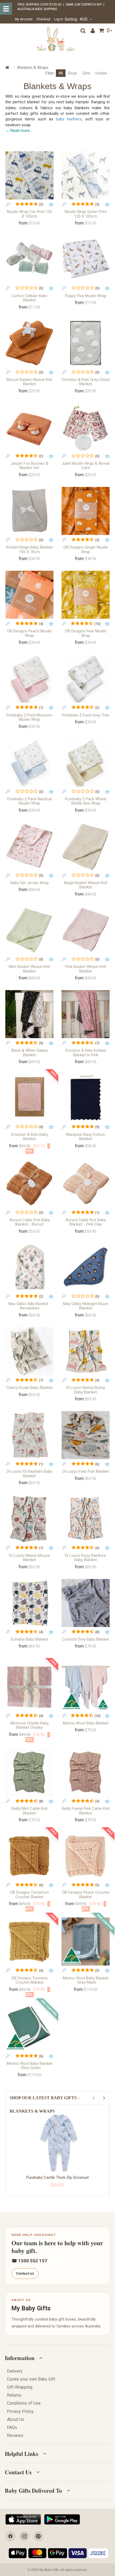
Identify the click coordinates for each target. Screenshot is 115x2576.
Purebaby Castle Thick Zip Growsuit (57, 2177)
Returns (14, 2395)
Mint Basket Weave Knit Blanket (29, 969)
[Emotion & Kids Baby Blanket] (29, 1098)
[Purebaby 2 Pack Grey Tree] (86, 679)
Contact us (25, 2273)
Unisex (101, 73)
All (61, 73)
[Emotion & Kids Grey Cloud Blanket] (86, 343)
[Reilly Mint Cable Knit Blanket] (29, 1772)
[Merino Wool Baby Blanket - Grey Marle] (86, 1941)
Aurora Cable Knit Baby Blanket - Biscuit (30, 1222)
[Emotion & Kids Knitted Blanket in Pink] (86, 1014)
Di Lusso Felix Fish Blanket (86, 1471)
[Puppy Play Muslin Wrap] (86, 259)
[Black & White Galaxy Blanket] (29, 1014)
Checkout (43, 19)
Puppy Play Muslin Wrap (86, 296)
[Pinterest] (38, 2536)
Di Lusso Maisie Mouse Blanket (29, 1558)
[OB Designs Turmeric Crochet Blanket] (29, 1941)
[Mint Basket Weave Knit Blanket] (29, 930)
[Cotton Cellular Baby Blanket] (29, 259)
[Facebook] (10, 2536)
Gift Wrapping (20, 2387)
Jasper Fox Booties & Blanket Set (29, 466)
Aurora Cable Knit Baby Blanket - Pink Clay (86, 1222)
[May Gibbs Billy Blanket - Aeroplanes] (29, 1267)
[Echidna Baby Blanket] (29, 1603)
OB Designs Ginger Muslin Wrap (86, 550)
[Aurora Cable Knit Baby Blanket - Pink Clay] (86, 1184)
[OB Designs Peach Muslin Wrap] (29, 595)
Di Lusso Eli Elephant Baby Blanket (30, 1474)
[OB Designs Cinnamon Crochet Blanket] (29, 1856)
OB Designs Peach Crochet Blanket (86, 1895)
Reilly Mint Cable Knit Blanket (30, 1811)
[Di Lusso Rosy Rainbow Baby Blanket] (86, 1519)
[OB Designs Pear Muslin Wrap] (86, 595)
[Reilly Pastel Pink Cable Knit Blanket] (86, 1772)
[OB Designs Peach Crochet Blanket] (86, 1856)
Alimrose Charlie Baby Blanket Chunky (29, 1725)
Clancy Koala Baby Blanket (30, 1388)
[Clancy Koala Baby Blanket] (29, 1351)
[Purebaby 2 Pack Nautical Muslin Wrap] (29, 763)
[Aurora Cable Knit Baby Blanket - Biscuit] (29, 1184)
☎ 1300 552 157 (29, 2261)
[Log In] (93, 31)
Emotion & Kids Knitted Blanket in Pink (86, 1053)
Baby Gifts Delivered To (33, 2491)
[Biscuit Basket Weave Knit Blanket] (29, 343)
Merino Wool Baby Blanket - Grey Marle (86, 1980)
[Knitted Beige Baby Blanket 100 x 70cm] (29, 511)
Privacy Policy (20, 2411)
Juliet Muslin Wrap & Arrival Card (86, 466)
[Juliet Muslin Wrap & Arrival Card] (86, 427)
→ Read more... (19, 131)
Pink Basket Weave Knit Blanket (86, 969)
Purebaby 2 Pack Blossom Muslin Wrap (29, 717)
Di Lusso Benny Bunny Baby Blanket (86, 1390)
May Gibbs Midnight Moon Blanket (86, 1306)
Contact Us (18, 2472)
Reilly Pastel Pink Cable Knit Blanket (86, 1811)
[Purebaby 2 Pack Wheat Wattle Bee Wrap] (86, 763)
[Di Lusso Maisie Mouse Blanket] (29, 1519)
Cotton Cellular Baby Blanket (29, 298)
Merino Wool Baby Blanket (86, 1723)
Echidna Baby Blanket (30, 1639)
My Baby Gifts (31, 2308)
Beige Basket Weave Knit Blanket (86, 885)
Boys (73, 73)
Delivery (15, 2371)
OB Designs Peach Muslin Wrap (29, 633)
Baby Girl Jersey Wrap (30, 883)
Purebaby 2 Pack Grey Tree (86, 715)
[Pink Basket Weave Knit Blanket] (86, 930)
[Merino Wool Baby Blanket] (86, 1687)
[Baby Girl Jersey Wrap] (29, 846)
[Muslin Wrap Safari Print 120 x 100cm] (86, 175)
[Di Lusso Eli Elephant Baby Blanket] (29, 1435)
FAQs (12, 2427)
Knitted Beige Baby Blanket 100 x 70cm (29, 550)
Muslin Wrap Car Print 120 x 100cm (30, 214)
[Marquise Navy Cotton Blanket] (86, 1098)
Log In (59, 19)
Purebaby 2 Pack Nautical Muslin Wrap (29, 801)
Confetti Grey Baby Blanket (86, 1639)
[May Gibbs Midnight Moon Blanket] (86, 1267)
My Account (24, 19)
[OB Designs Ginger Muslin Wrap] (86, 511)
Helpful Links (22, 2454)
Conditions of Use (24, 2403)
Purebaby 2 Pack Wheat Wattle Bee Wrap (86, 801)
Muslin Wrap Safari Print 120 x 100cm (86, 214)
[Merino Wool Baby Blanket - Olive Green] (29, 2027)
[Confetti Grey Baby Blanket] (86, 1603)
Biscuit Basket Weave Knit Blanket (29, 382)
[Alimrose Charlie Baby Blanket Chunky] (29, 1687)
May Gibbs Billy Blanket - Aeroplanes (30, 1306)
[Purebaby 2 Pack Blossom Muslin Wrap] (29, 679)
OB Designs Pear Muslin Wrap (86, 633)
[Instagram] (24, 2536)
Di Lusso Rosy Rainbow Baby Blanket (86, 1558)
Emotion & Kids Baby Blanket (30, 1137)
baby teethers (69, 119)
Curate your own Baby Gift (31, 2379)
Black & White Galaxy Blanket (30, 1053)
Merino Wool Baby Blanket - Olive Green (30, 2066)
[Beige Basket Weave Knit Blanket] (86, 846)
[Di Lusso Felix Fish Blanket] (86, 1435)
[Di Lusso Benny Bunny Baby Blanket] (86, 1351)
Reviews (15, 2435)
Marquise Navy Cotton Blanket (86, 1137)
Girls (86, 73)
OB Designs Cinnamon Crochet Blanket (29, 1895)
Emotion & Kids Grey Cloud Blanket (86, 382)
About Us (16, 2419)
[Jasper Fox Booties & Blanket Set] (29, 427)
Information (20, 2358)
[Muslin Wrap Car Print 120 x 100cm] (29, 175)
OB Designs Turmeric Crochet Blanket (30, 1980)
